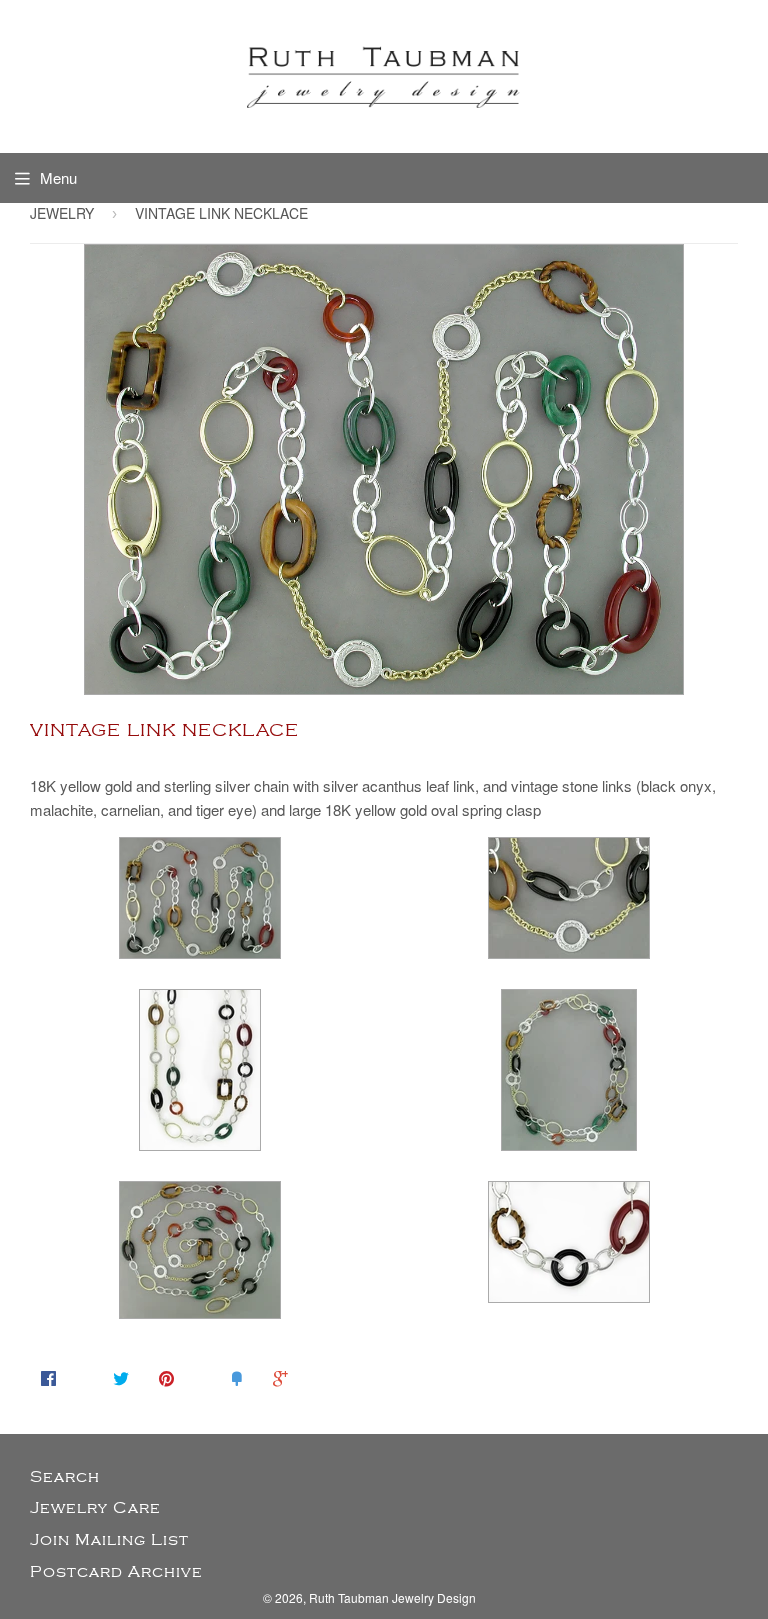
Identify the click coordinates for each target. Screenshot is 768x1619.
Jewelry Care (95, 1508)
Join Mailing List (109, 1540)
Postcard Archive (116, 1572)
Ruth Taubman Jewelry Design (392, 1597)
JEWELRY (62, 213)
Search (65, 1477)
